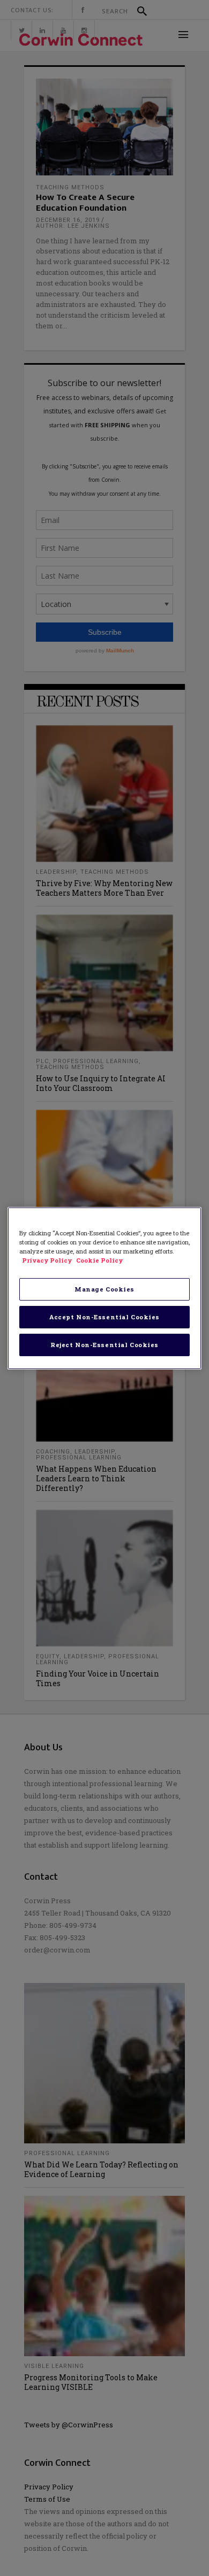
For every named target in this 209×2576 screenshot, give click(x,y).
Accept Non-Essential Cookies (104, 1317)
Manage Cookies (104, 1289)
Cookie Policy (99, 1260)
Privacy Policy (48, 1260)
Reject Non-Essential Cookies (104, 1345)
